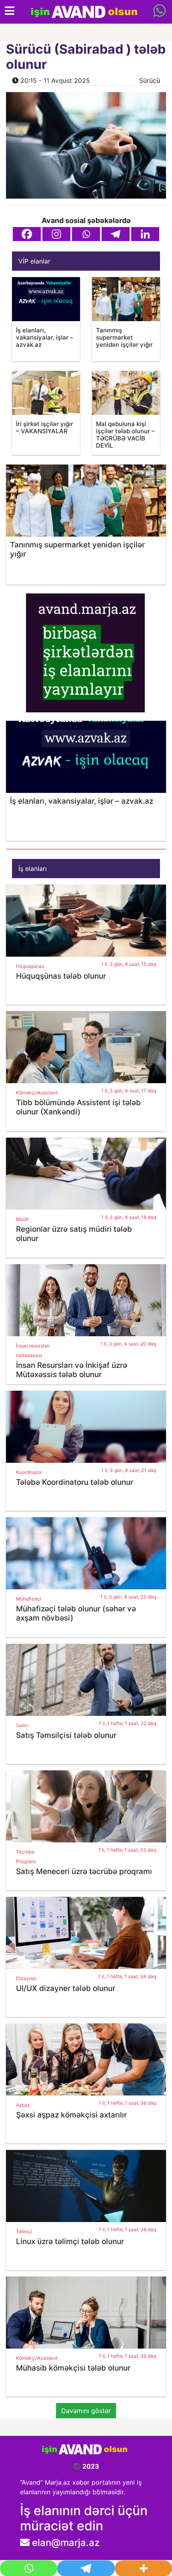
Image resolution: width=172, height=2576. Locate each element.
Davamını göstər (86, 2411)
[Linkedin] (145, 234)
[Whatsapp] (86, 234)
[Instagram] (56, 234)
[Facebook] (27, 234)
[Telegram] (116, 234)
